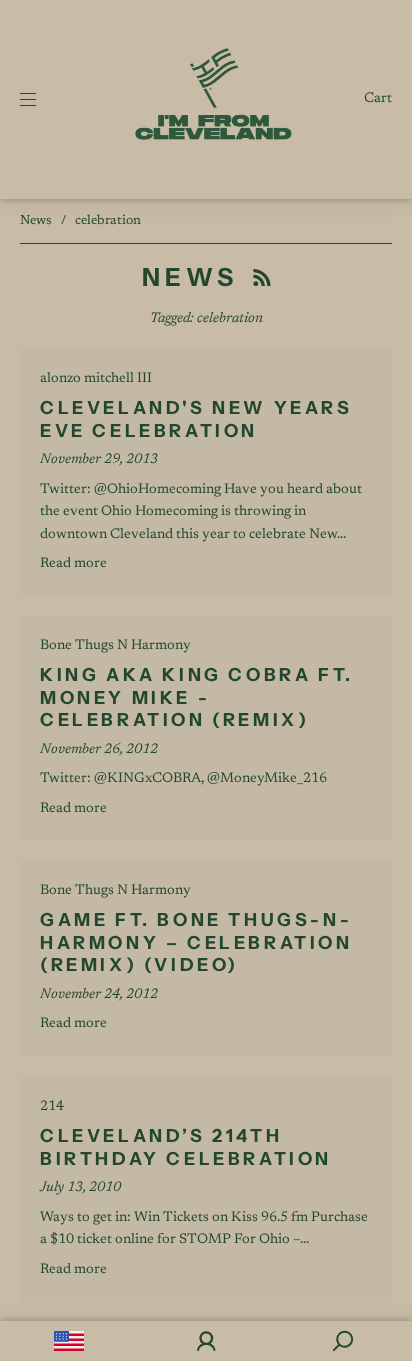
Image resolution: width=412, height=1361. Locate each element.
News (36, 220)
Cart (378, 99)
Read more (73, 564)
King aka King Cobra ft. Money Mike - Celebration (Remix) (197, 697)
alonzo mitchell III (96, 379)
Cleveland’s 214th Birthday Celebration (186, 1147)
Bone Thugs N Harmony (115, 646)
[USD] (68, 1341)
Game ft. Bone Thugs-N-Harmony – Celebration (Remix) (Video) (196, 942)
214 (52, 1107)
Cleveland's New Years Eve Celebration (196, 419)
